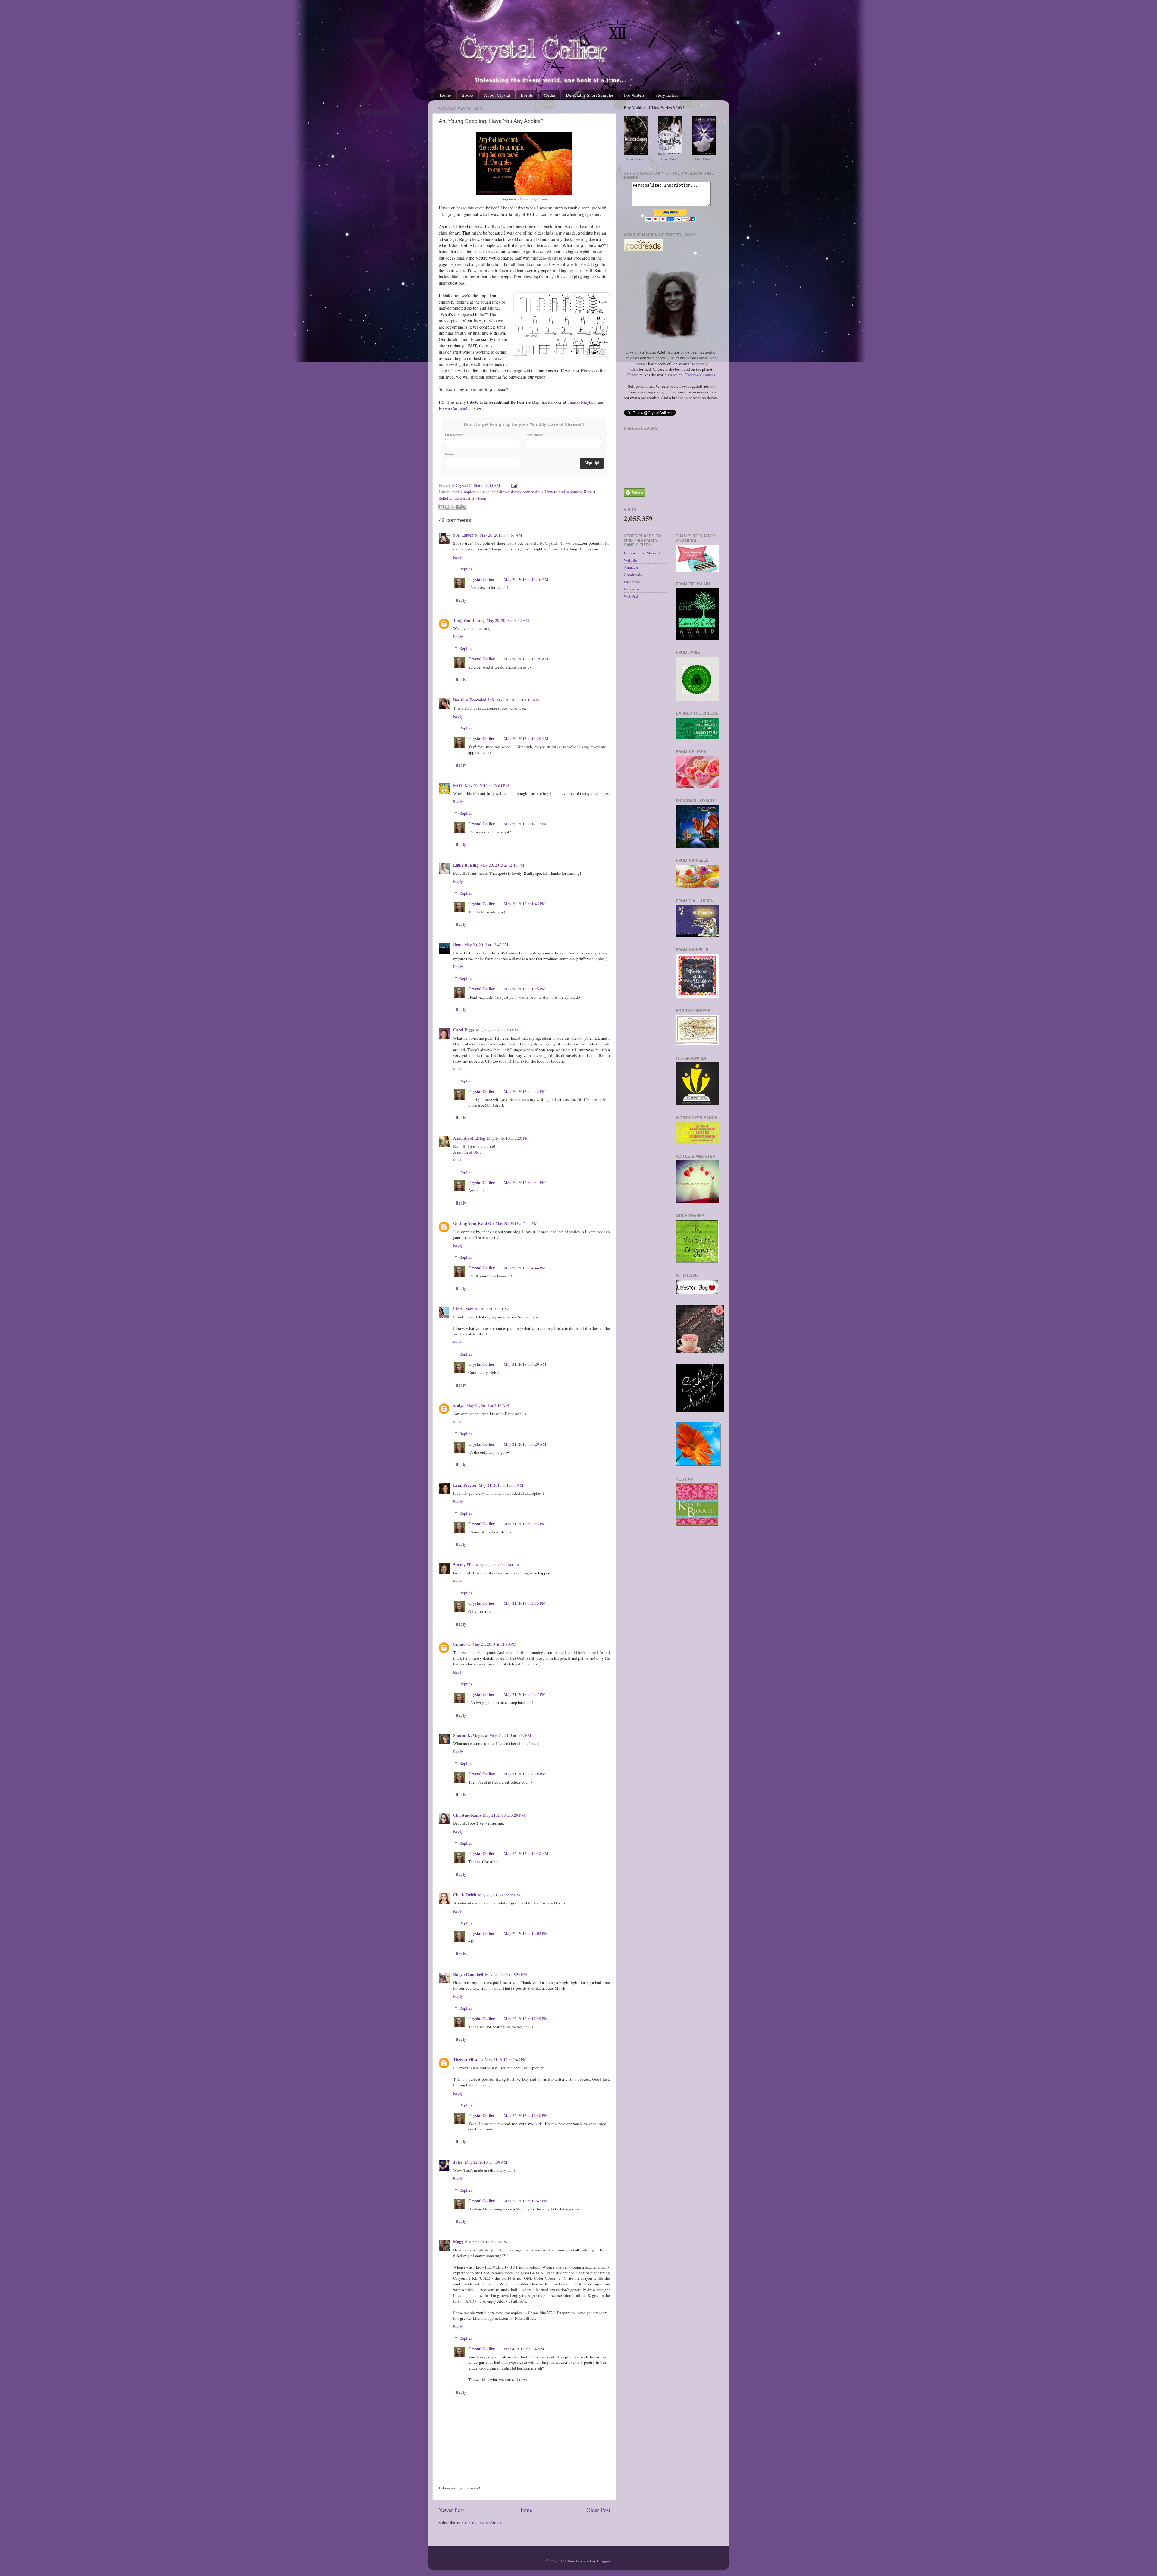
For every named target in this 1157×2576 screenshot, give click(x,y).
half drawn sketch (506, 492)
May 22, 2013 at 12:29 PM (526, 2019)
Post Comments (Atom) (481, 2522)
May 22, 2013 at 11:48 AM (526, 1853)
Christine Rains (467, 1815)
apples (457, 492)
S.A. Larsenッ (466, 535)
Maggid (460, 2242)
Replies (466, 569)
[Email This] (441, 507)
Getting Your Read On (473, 1223)
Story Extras (667, 95)
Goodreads (633, 575)
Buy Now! (636, 159)
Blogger (604, 2561)
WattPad (631, 596)
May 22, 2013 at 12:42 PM (526, 2201)
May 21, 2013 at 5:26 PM (499, 1895)
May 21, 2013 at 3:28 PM (504, 1815)
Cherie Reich (465, 1895)
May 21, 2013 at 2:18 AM (488, 1406)
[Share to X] (453, 507)
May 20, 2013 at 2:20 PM (508, 1138)
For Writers (634, 95)
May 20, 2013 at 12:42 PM (486, 945)
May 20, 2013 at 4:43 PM (525, 1091)
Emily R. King (466, 865)
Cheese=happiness (700, 375)
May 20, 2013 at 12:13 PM (502, 865)
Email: (450, 454)
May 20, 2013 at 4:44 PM (525, 1183)
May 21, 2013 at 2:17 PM (525, 1694)
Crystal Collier (481, 579)
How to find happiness (564, 492)
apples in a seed (477, 492)
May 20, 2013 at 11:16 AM (526, 579)
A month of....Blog (469, 1138)
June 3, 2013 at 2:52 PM (489, 2242)
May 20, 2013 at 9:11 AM (518, 700)
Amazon (631, 567)
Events (527, 95)
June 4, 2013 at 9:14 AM (524, 2349)
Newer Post (451, 2510)
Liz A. (458, 1309)
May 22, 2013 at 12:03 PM (526, 1933)
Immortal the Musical (642, 553)
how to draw (533, 492)
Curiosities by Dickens (534, 199)
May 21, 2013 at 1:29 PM (510, 1735)
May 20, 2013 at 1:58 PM (497, 1030)
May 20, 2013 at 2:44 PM (517, 1223)
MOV (458, 786)
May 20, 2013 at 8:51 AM (501, 535)
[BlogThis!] (447, 507)
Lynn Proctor (465, 1485)
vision (481, 498)
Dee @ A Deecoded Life (474, 700)
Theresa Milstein (468, 2060)
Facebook (632, 582)
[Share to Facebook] (459, 507)
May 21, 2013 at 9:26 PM (506, 1974)
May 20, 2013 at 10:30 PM (488, 1309)
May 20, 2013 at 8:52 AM (508, 620)
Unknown (462, 1644)
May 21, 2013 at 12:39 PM (494, 1644)
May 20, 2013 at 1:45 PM (525, 904)
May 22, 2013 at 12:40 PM (526, 2115)
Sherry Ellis (464, 1565)
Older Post (598, 2510)
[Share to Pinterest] (464, 507)
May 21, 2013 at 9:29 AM (525, 1364)
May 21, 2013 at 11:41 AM (498, 1565)
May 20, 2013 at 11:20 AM (526, 659)
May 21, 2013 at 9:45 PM (506, 2060)
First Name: (454, 435)
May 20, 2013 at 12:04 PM (487, 786)
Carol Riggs (464, 1030)
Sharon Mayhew (582, 402)
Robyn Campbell (454, 408)
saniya (459, 1406)
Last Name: (535, 435)
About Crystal (497, 95)
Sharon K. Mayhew (470, 1735)
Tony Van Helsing (469, 620)
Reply (458, 557)
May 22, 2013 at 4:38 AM (486, 2162)
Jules (458, 2162)
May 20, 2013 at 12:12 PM (526, 824)
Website (630, 560)
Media (549, 95)
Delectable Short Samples (590, 95)
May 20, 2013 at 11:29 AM (526, 738)
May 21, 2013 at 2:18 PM (525, 1774)
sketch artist (464, 498)
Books (468, 95)
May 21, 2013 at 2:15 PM (525, 1524)
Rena (458, 945)
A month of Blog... (469, 1152)
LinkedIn (631, 589)
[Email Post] (513, 485)
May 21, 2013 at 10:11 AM (501, 1485)
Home (445, 95)
